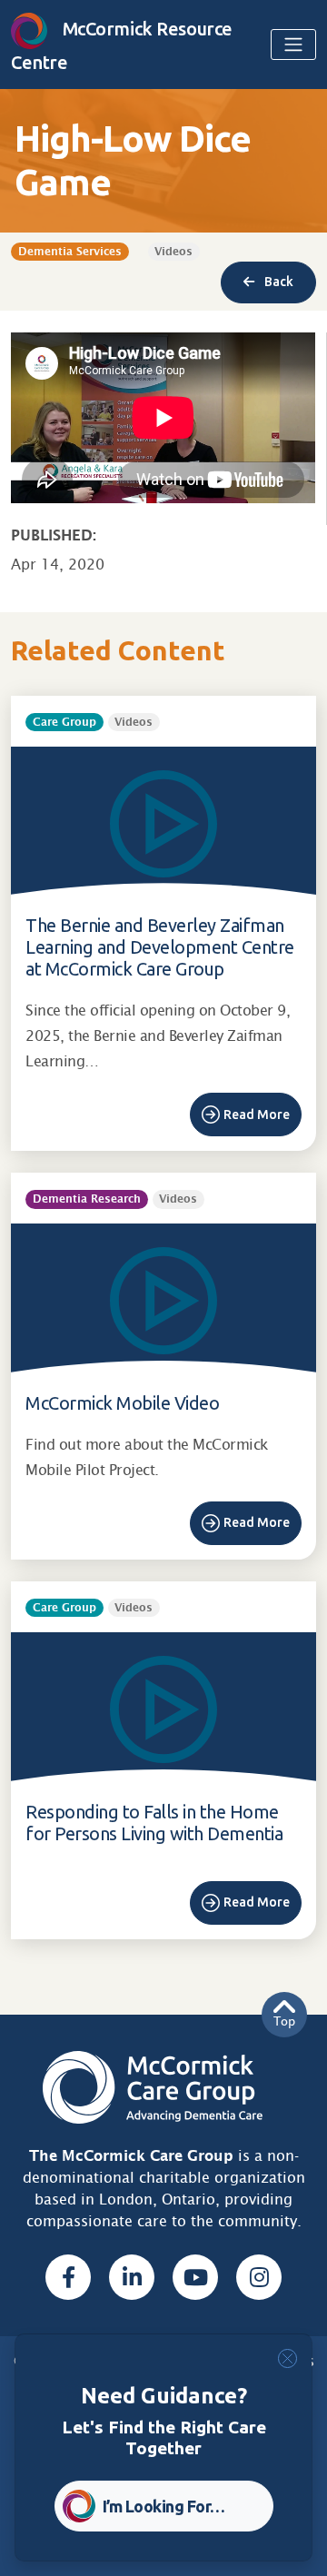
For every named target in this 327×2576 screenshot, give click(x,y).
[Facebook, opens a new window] (68, 2277)
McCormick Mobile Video (122, 1403)
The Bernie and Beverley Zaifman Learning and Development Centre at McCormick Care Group (160, 947)
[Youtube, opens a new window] (195, 2277)
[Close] (287, 2358)
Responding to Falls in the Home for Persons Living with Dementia (154, 1823)
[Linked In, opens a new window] (132, 2277)
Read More (257, 1115)
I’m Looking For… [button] (164, 2506)
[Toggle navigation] (293, 45)
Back (277, 282)
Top (284, 2021)
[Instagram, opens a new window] (259, 2277)
